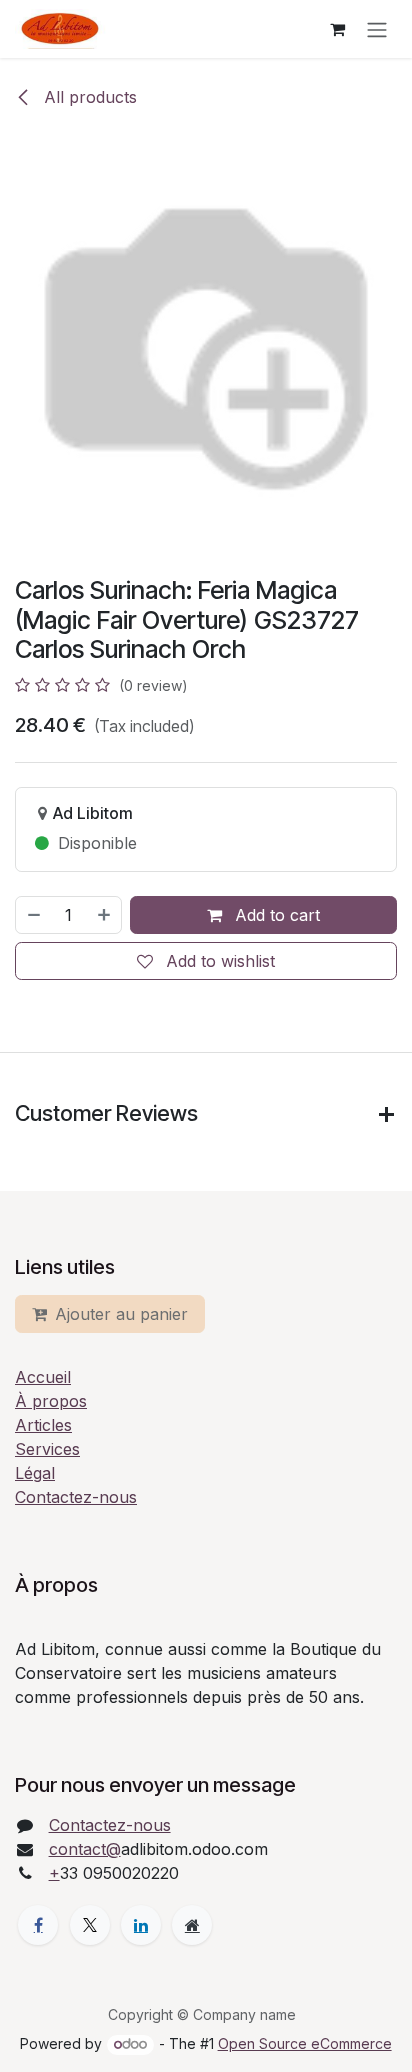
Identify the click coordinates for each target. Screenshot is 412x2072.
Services (47, 1449)
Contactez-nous (76, 1497)
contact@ (85, 1849)
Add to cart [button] (275, 915)
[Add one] (105, 915)
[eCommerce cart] (337, 29)
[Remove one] (33, 915)
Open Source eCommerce (305, 2043)
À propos (51, 1401)
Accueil (43, 1377)
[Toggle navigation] (377, 29)
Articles (43, 1425)
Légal (35, 1473)
